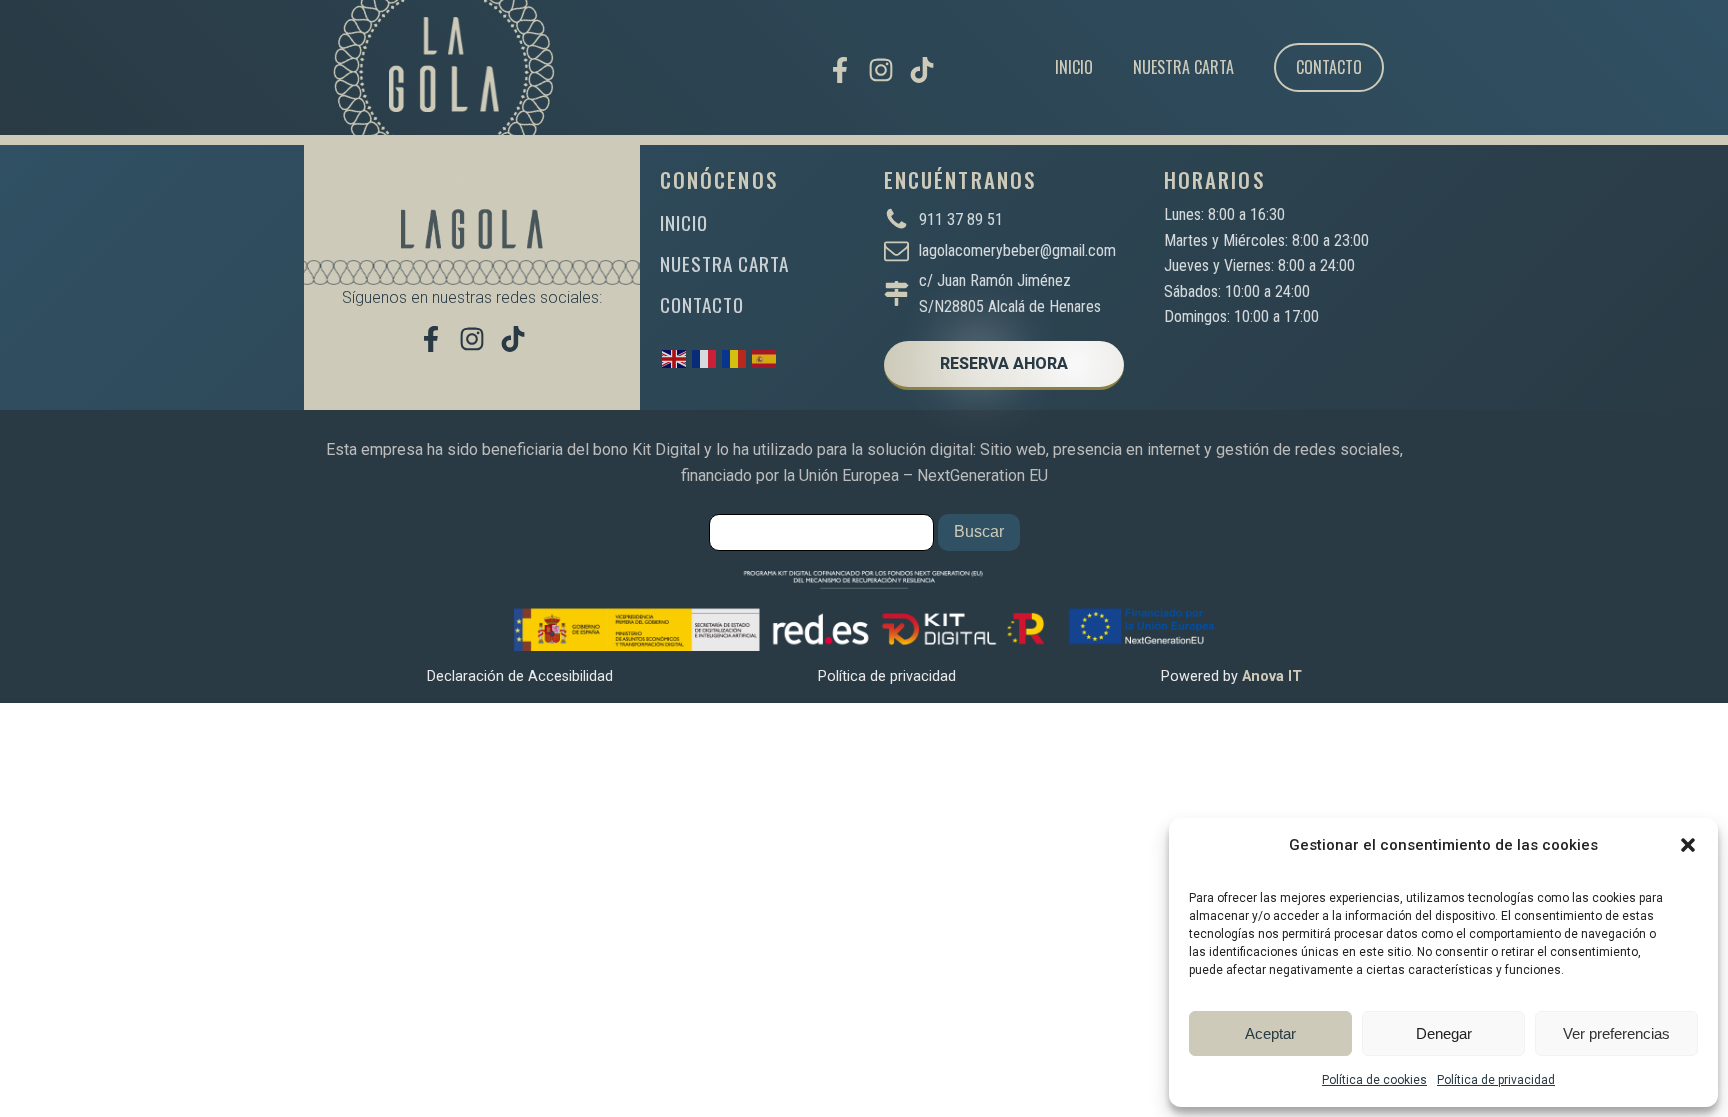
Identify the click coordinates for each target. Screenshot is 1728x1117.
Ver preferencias (1616, 1033)
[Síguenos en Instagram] (881, 70)
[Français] (705, 357)
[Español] (765, 357)
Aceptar (1270, 1033)
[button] (1688, 845)
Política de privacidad (1496, 1080)
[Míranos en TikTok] (922, 70)
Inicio (1074, 67)
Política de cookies (1374, 1080)
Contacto (1329, 67)
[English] (675, 357)
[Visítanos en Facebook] (840, 70)
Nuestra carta (1183, 67)
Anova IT (1272, 676)
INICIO (684, 222)
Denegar (1444, 1033)
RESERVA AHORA (1004, 363)
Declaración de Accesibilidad (520, 676)
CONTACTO (702, 304)
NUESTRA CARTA (724, 263)
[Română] (735, 357)
